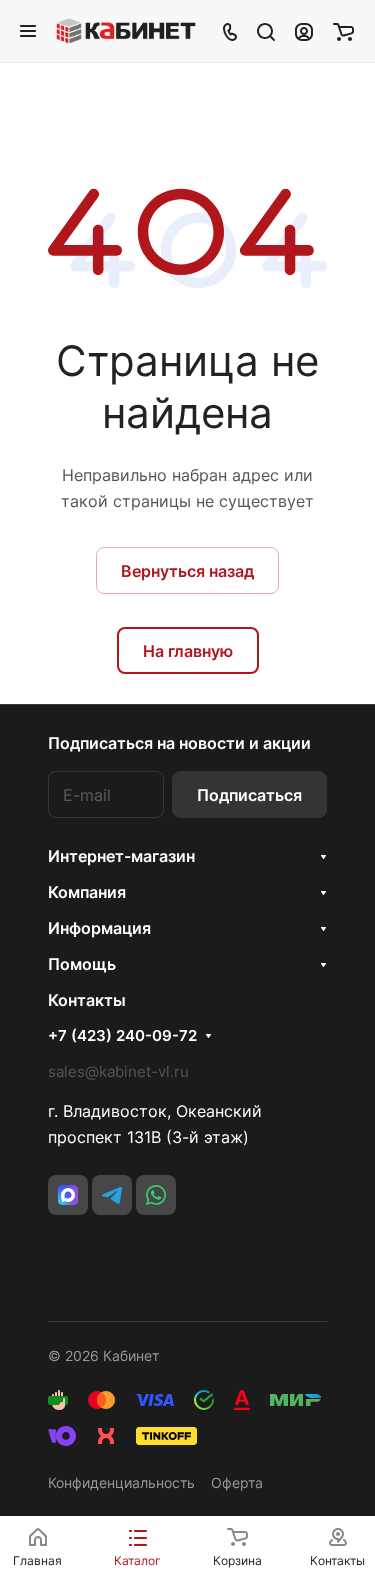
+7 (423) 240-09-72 (122, 1036)
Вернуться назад (187, 571)
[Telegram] (112, 1195)
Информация (99, 928)
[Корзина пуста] (343, 31)
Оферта (237, 1482)
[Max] (68, 1195)
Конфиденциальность (121, 1482)
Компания (87, 892)
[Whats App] (156, 1195)
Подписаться (249, 795)
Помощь (82, 964)
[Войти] (304, 31)
